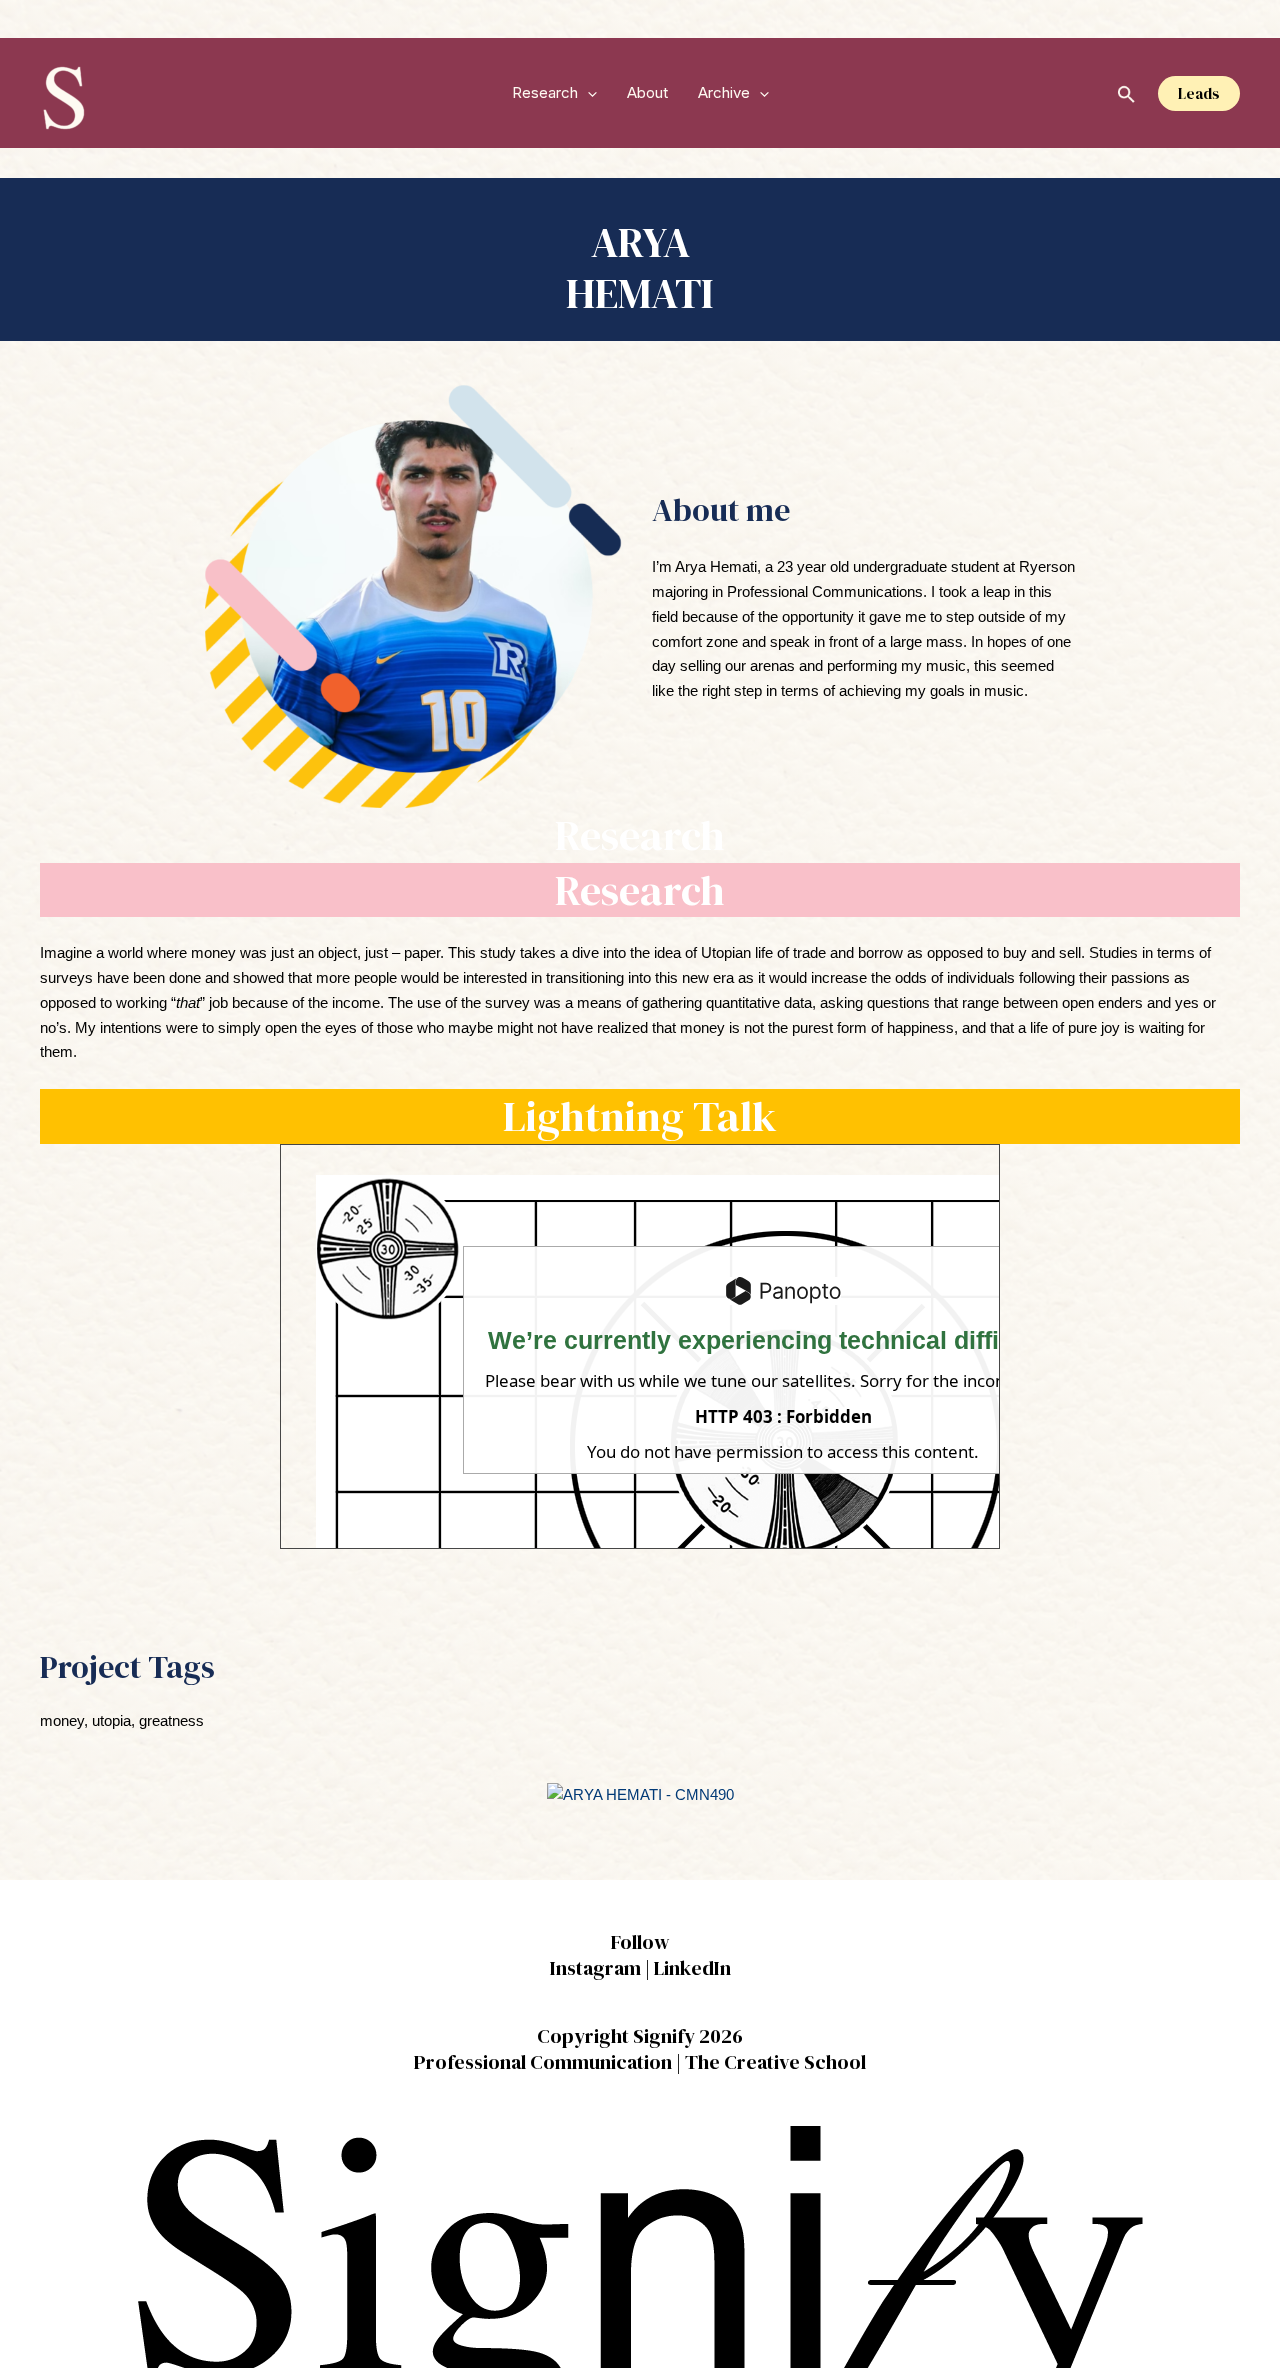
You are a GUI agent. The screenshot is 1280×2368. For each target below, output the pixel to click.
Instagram (595, 1968)
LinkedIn (692, 1968)
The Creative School (775, 2062)
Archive (724, 92)
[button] (587, 93)
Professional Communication (543, 2062)
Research (545, 92)
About (647, 92)
